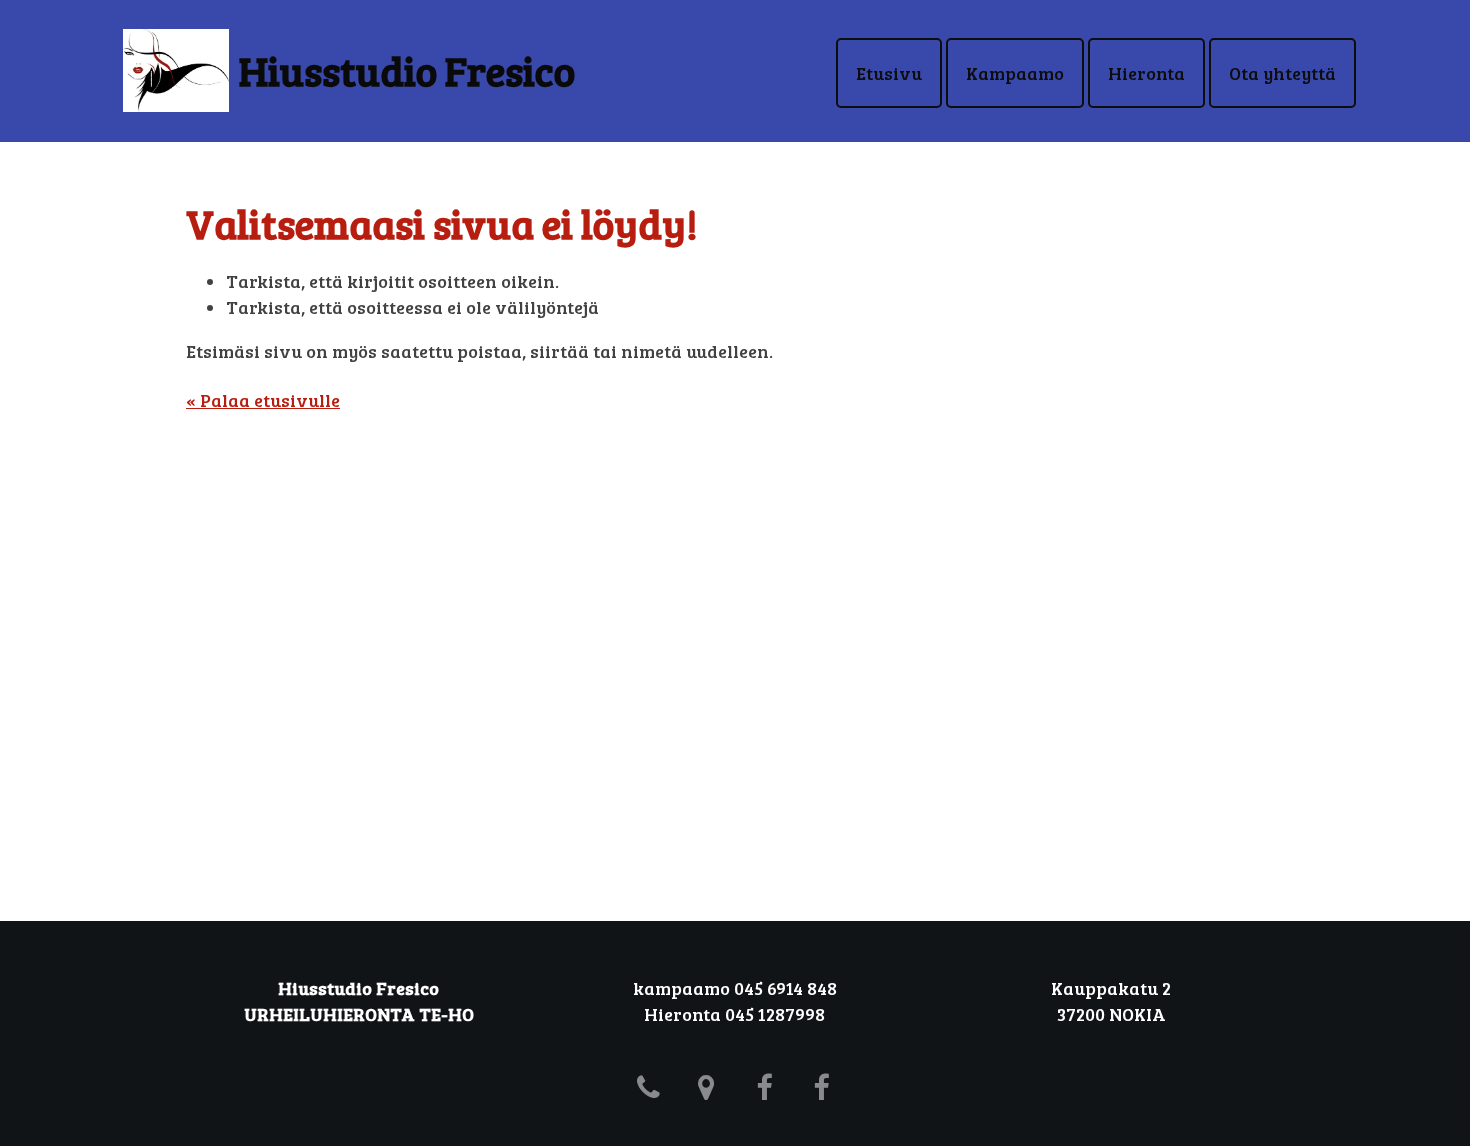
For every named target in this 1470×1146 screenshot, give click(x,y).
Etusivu (889, 73)
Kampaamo (1015, 73)
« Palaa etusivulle (263, 400)
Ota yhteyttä (1282, 73)
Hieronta (1146, 73)
